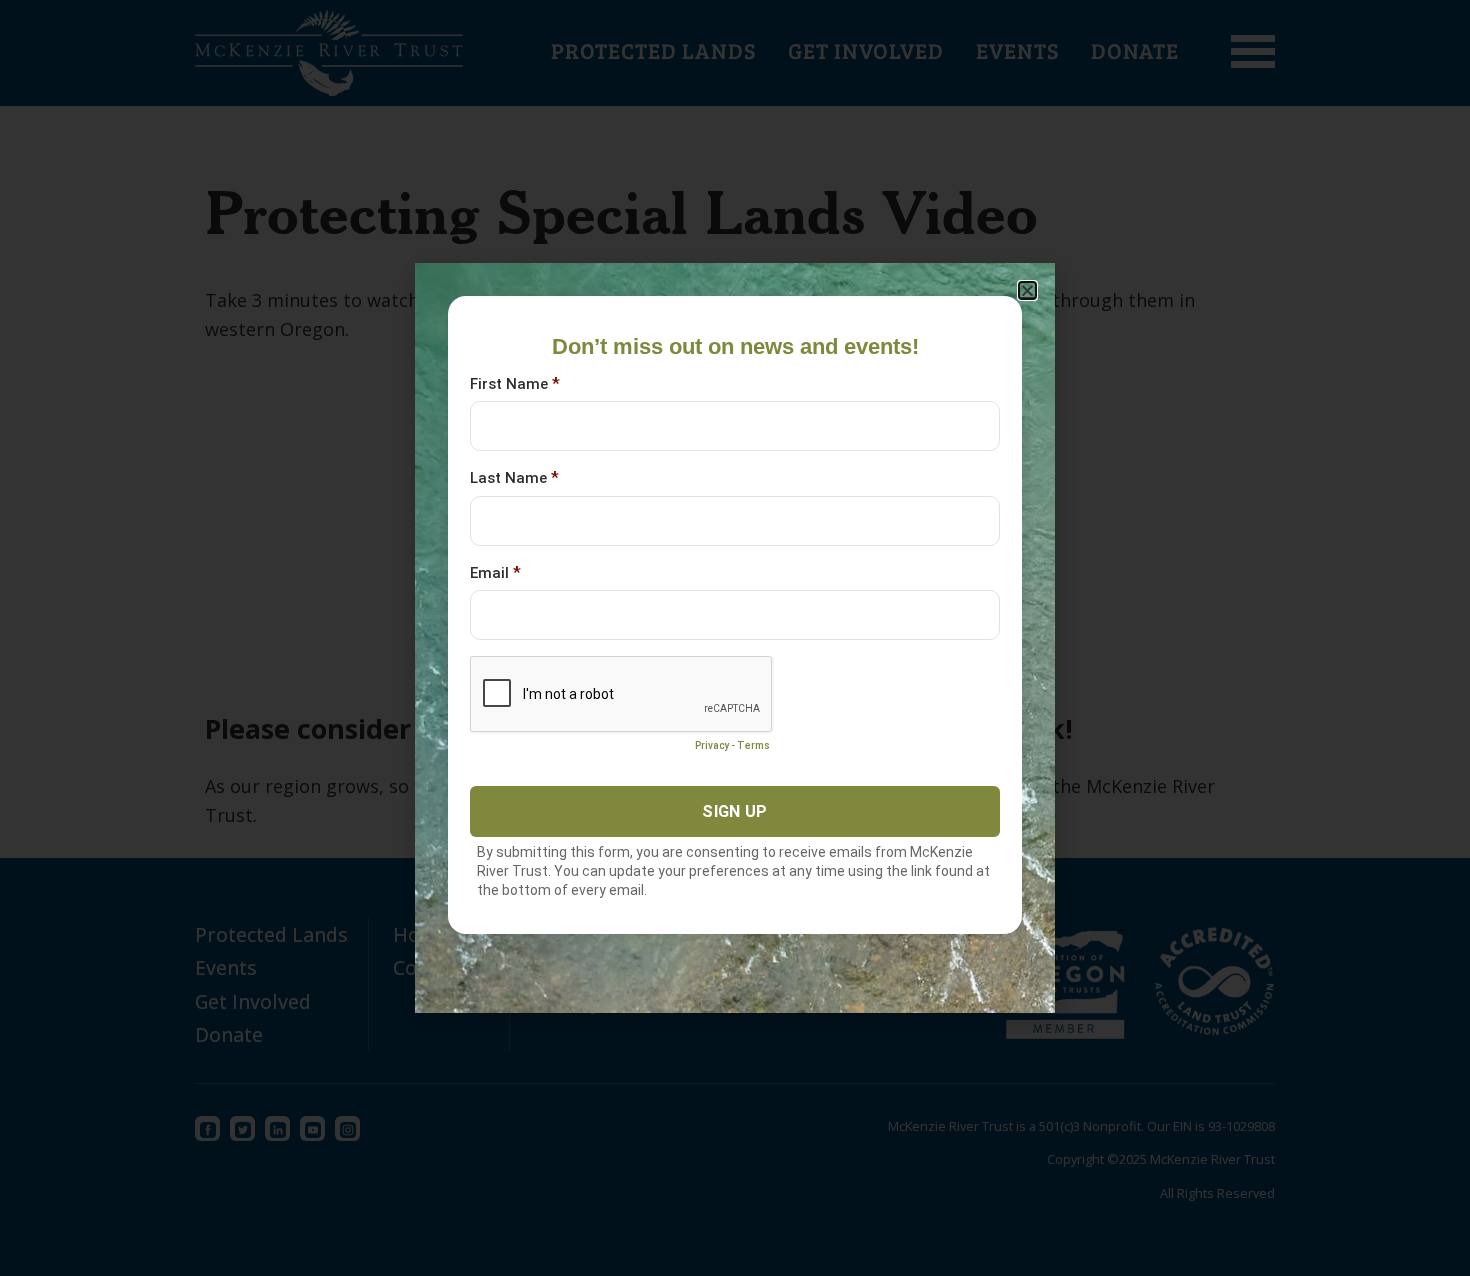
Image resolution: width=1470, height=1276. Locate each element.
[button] (1027, 290)
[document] (735, 638)
